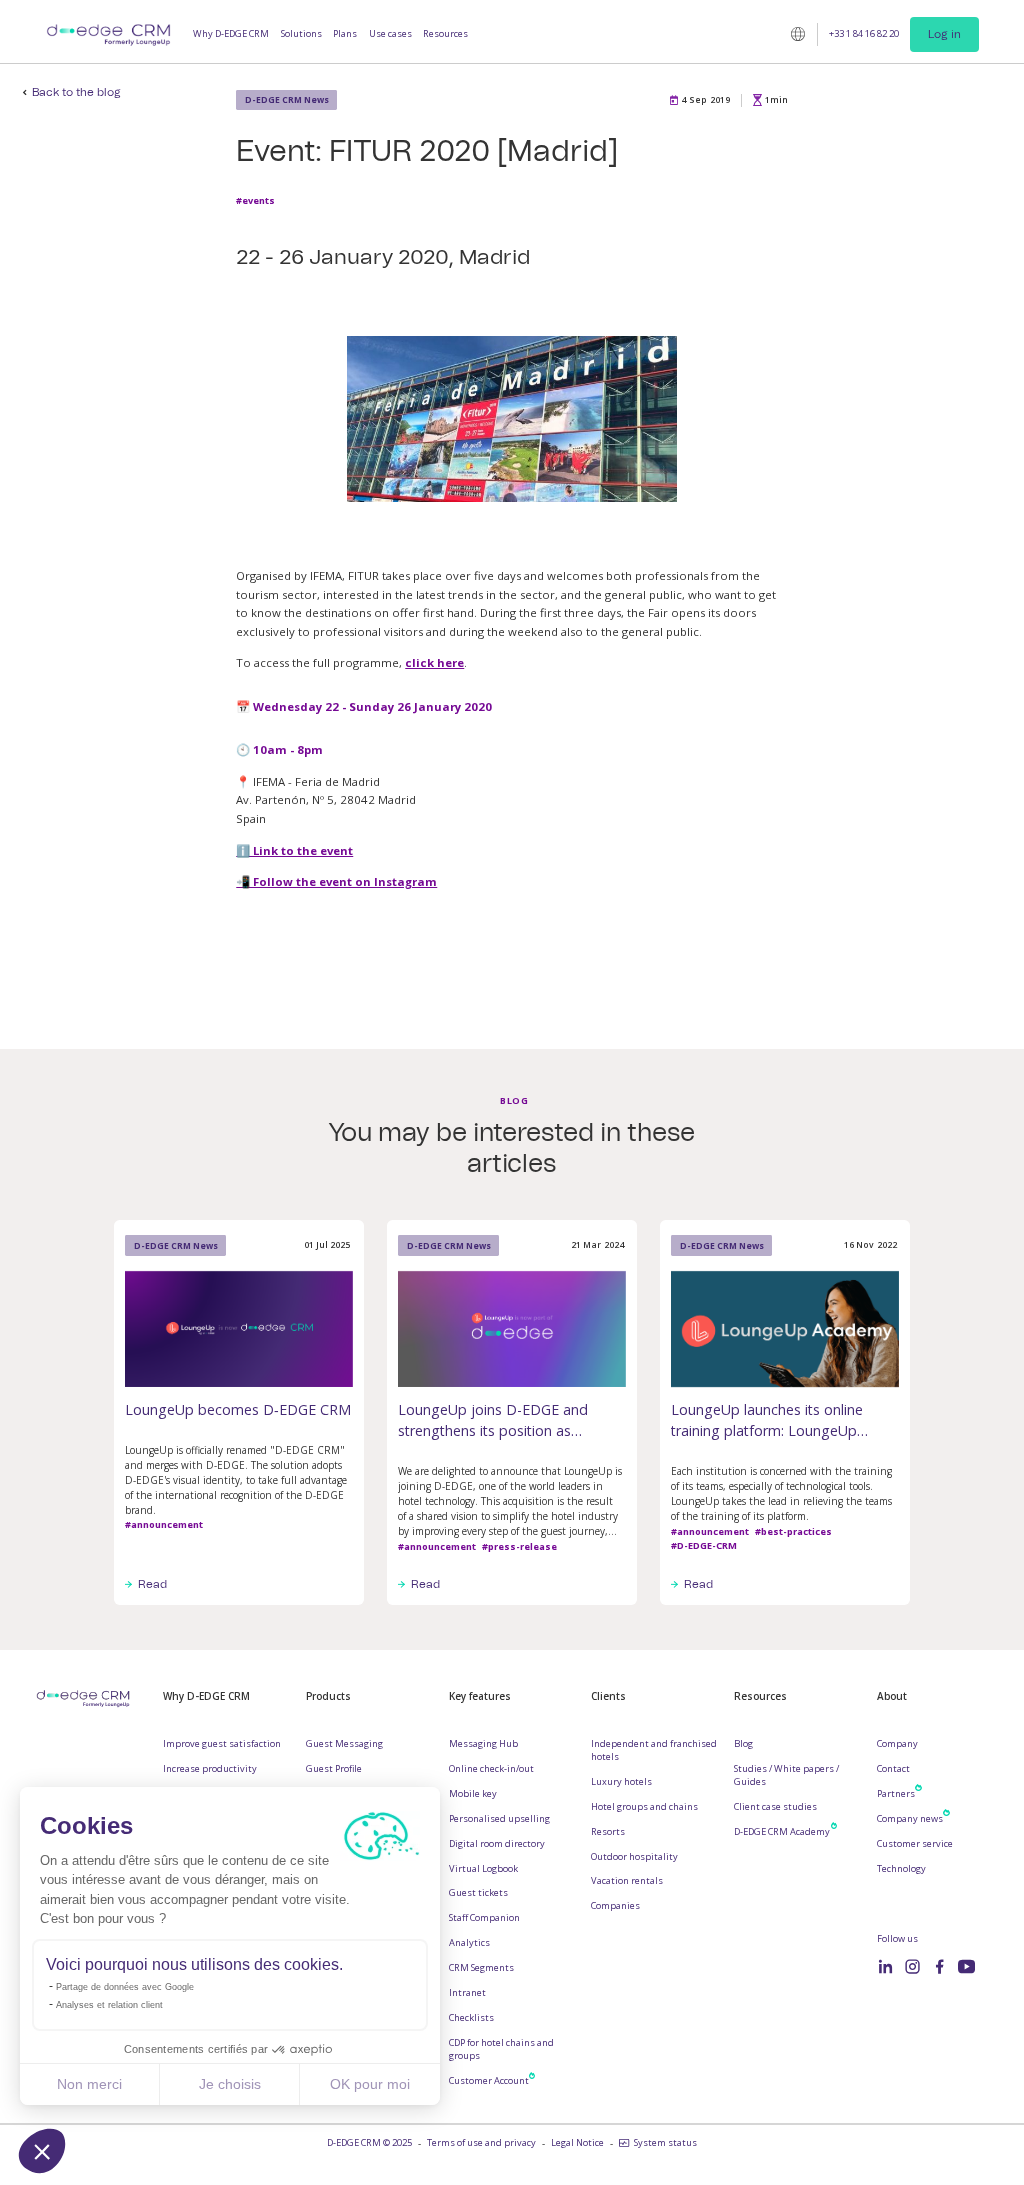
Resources (445, 34)
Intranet (467, 1993)
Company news (910, 1819)
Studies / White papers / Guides (786, 1775)
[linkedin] (885, 1966)
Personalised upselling (499, 1819)
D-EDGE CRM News (287, 99)
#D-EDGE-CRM (704, 1545)
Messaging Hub (483, 1744)
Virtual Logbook (483, 1869)
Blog (743, 1744)
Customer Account (489, 2081)
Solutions (301, 34)
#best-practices (793, 1531)
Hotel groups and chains (644, 1807)
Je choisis (230, 2084)
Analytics (469, 1943)
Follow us (897, 1939)
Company (897, 1744)
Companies (615, 1906)
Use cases (390, 34)
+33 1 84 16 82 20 (864, 34)
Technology (901, 1869)
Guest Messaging (344, 1744)
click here (434, 662)
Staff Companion (484, 1918)
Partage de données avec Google (125, 1987)
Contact (893, 1769)
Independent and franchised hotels (654, 1750)
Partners (896, 1794)
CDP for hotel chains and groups (501, 2049)
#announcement (164, 1524)
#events (255, 200)
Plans (345, 34)
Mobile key (473, 1794)
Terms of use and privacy (481, 2143)
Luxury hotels (621, 1782)
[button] (42, 2151)
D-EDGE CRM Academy (782, 1832)
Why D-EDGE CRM (231, 34)
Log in (944, 33)
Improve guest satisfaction (222, 1744)
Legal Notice (577, 2143)
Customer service (915, 1844)
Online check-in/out (491, 1769)
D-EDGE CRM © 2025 (369, 2143)
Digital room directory (497, 1844)
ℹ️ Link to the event (294, 850)
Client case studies (775, 1807)
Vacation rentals (627, 1881)
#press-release (519, 1546)
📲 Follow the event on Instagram (336, 881)
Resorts (608, 1832)
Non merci (89, 2084)
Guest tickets (478, 1893)
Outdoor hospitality (634, 1857)
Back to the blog (76, 92)
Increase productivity (210, 1769)
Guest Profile (334, 1769)
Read (152, 1584)
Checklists (471, 2018)
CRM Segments (481, 1968)
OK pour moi (370, 2084)
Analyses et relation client (109, 2005)
